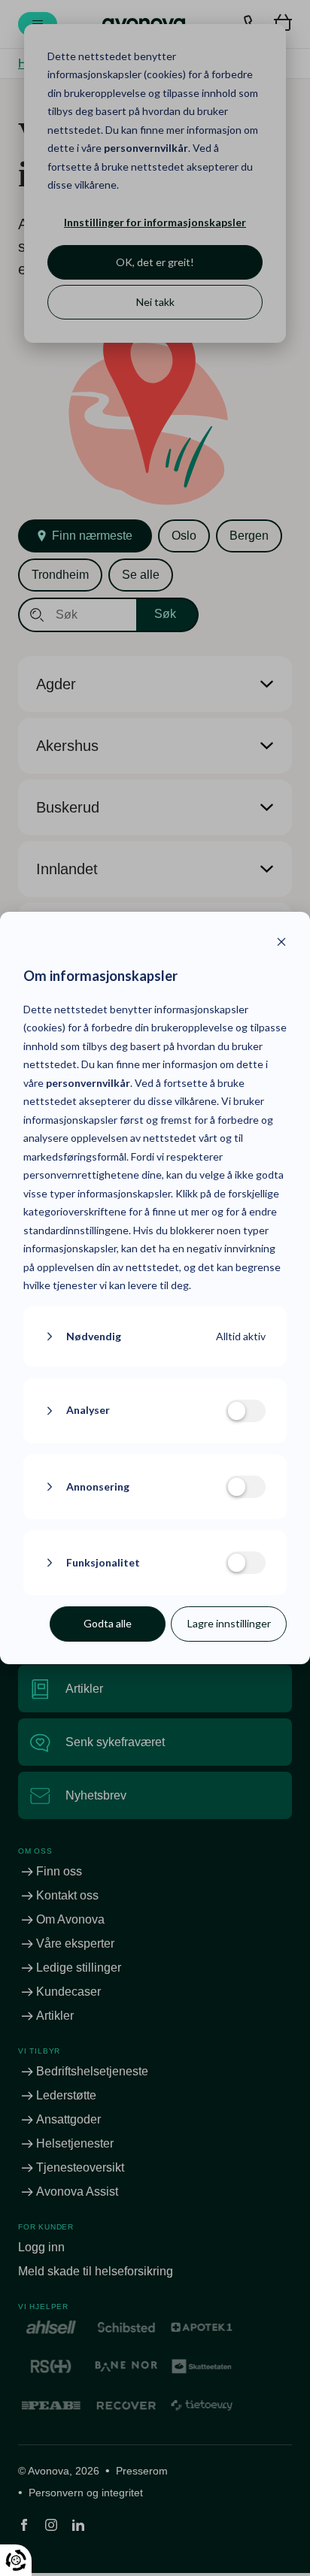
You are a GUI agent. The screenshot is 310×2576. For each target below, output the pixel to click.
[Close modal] (281, 944)
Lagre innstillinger (229, 1623)
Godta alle (108, 1623)
